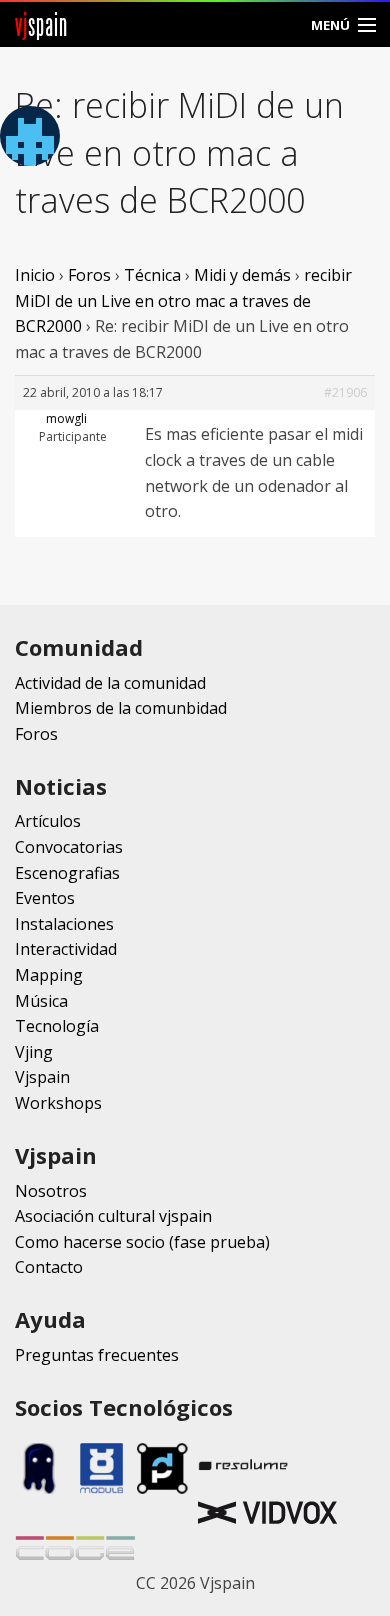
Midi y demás (242, 275)
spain (41, 24)
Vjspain (42, 1077)
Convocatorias (69, 847)
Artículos (48, 821)
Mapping (49, 975)
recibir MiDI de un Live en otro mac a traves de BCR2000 (183, 300)
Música (41, 1001)
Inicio (35, 275)
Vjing (34, 1052)
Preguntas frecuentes (97, 1355)
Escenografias (67, 873)
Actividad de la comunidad (110, 683)
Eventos (45, 898)
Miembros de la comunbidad (121, 708)
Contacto (49, 1267)
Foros (89, 275)
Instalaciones (64, 924)
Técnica (152, 275)
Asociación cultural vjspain (113, 1216)
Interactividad (66, 949)
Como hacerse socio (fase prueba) (142, 1242)
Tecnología (57, 1026)
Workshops (58, 1103)
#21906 (345, 392)
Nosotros (51, 1191)
